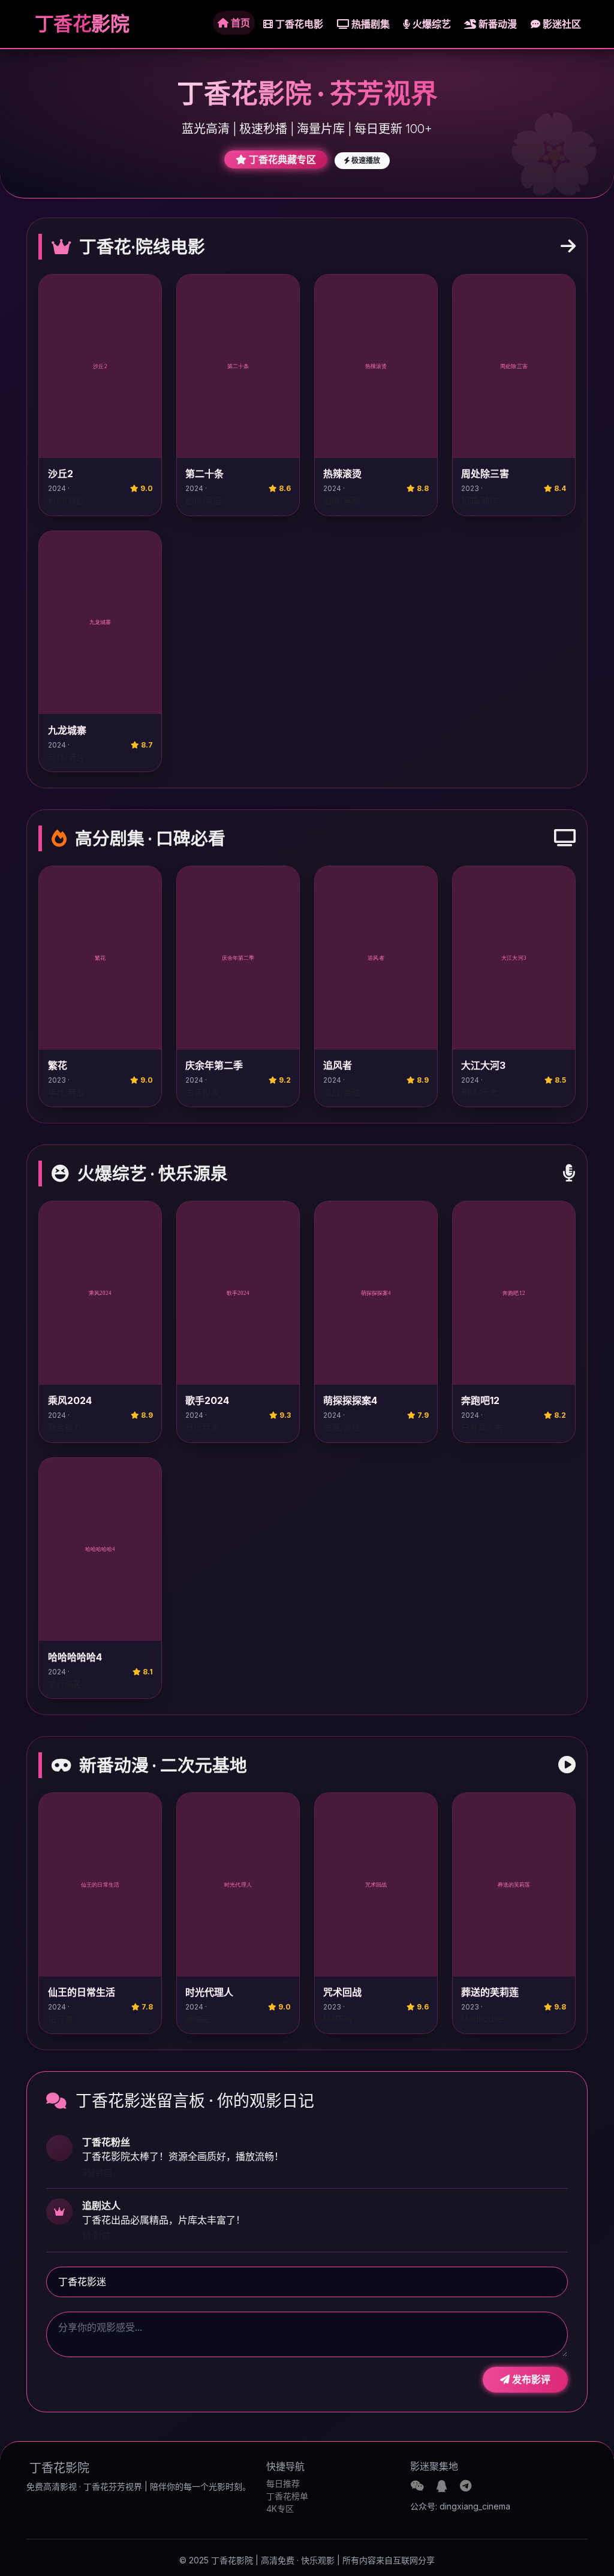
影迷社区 (561, 24)
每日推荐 (283, 2483)
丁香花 (80, 24)
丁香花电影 (298, 24)
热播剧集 (369, 24)
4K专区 (280, 2509)
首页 (239, 23)
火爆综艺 (431, 24)
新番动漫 (496, 24)
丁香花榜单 (287, 2496)
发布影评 (530, 2379)
